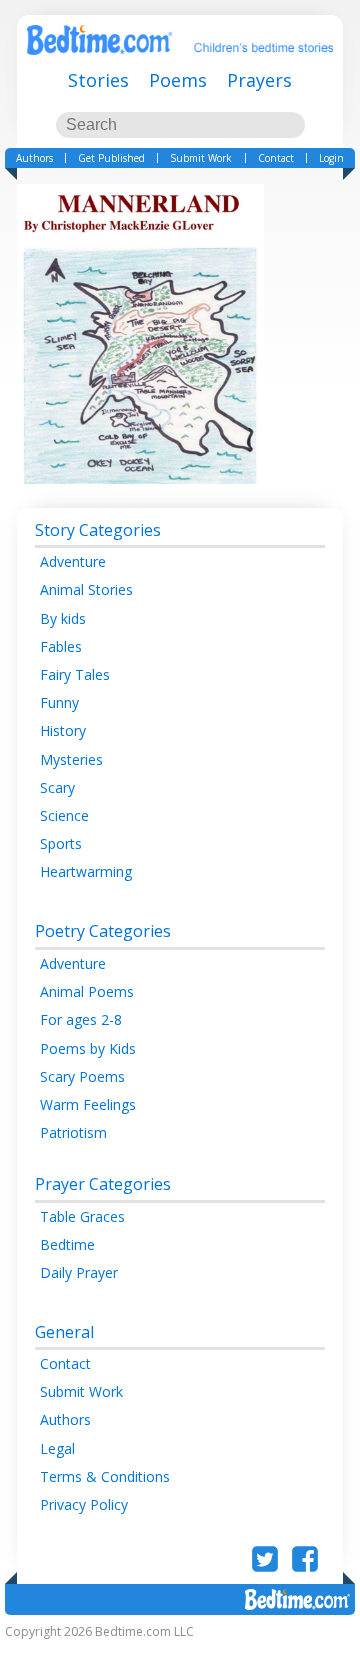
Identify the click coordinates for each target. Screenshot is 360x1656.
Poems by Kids (88, 1048)
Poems (178, 80)
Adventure (73, 561)
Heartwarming (86, 871)
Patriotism (73, 1132)
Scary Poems (82, 1076)
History (63, 730)
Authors (34, 158)
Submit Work (201, 158)
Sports (61, 843)
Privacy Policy (84, 1504)
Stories (98, 80)
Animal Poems (87, 991)
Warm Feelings (88, 1104)
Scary (57, 787)
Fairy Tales (75, 674)
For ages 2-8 (81, 1019)
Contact (276, 158)
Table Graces (82, 1216)
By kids (63, 618)
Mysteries (71, 759)
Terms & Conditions (105, 1476)
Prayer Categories (103, 1184)
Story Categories (98, 530)
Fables (61, 646)
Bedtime (67, 1244)
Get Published (111, 158)
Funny (59, 702)
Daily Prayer (79, 1272)
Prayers (259, 80)
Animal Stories (86, 589)
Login (331, 158)
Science (64, 815)
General (64, 1332)
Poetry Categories (103, 931)
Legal (57, 1448)
